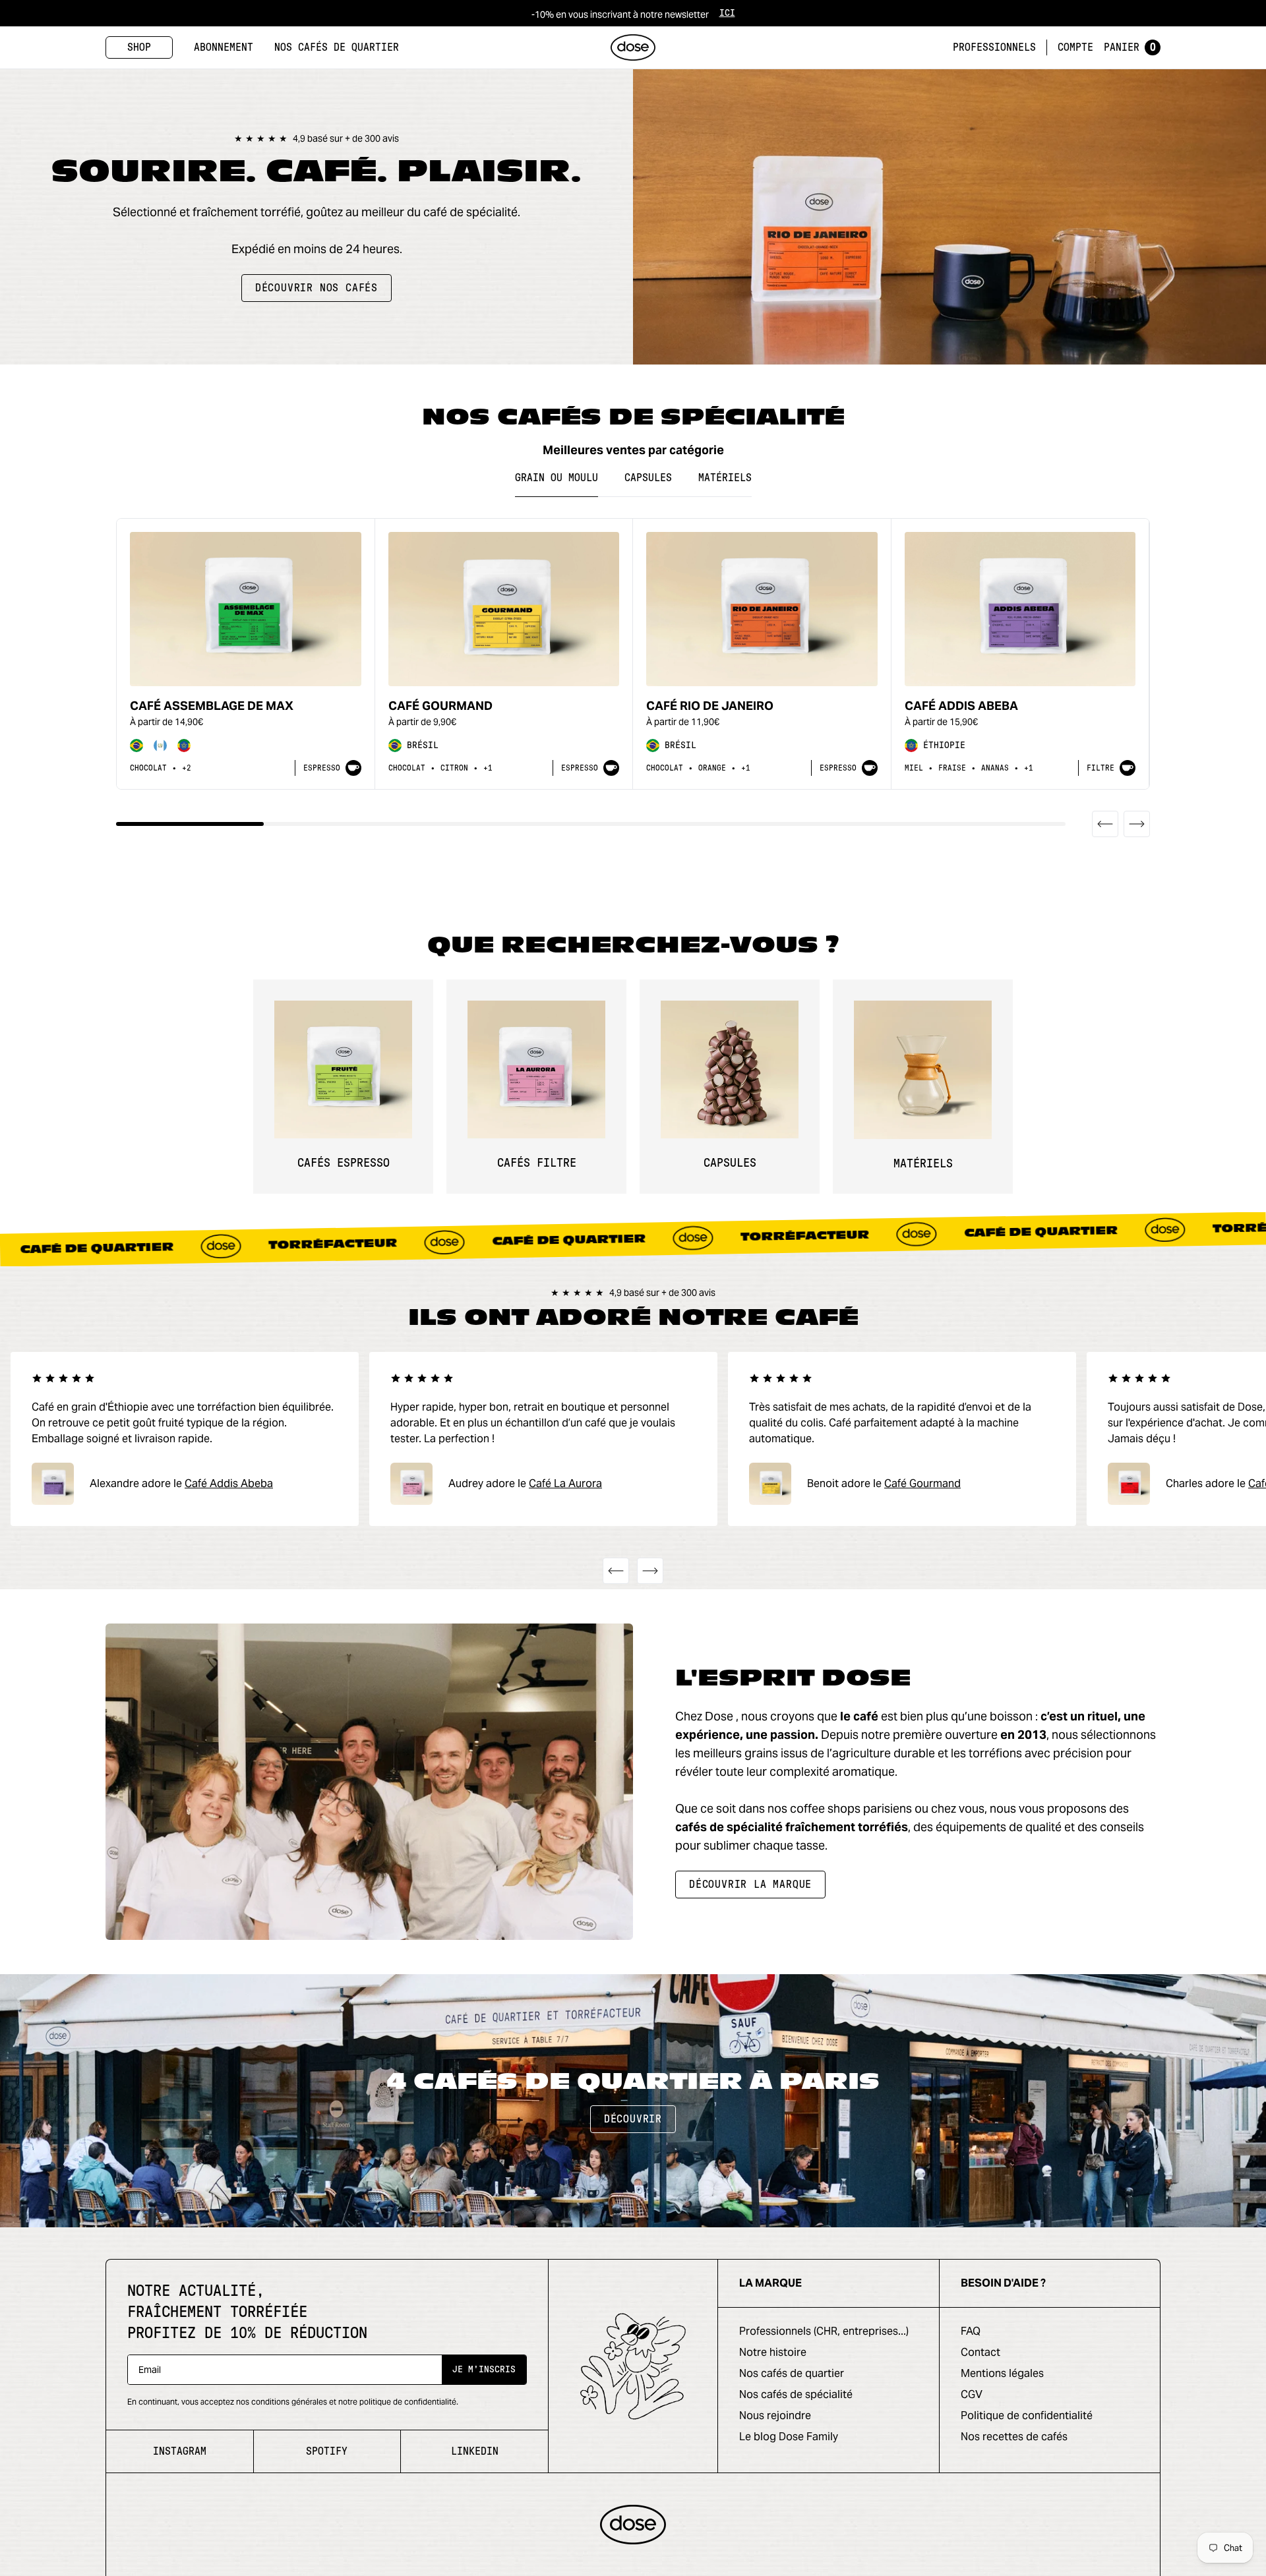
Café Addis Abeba (961, 706)
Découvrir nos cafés (316, 288)
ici (727, 13)
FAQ (971, 2331)
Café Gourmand (440, 706)
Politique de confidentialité (1027, 2415)
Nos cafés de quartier (337, 47)
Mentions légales (1002, 2373)
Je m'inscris (484, 2370)
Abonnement (224, 47)
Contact (980, 2352)
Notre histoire (773, 2352)
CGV (972, 2394)
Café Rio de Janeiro (710, 706)
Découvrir (633, 2119)
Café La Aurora (565, 1483)
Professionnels (994, 47)
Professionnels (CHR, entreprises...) (824, 2331)
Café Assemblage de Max (212, 706)
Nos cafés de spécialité (796, 2394)
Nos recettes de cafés (1014, 2437)
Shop (139, 47)
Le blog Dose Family (789, 2437)
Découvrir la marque (750, 1885)
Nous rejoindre (775, 2415)
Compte (1075, 47)
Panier (1130, 47)
